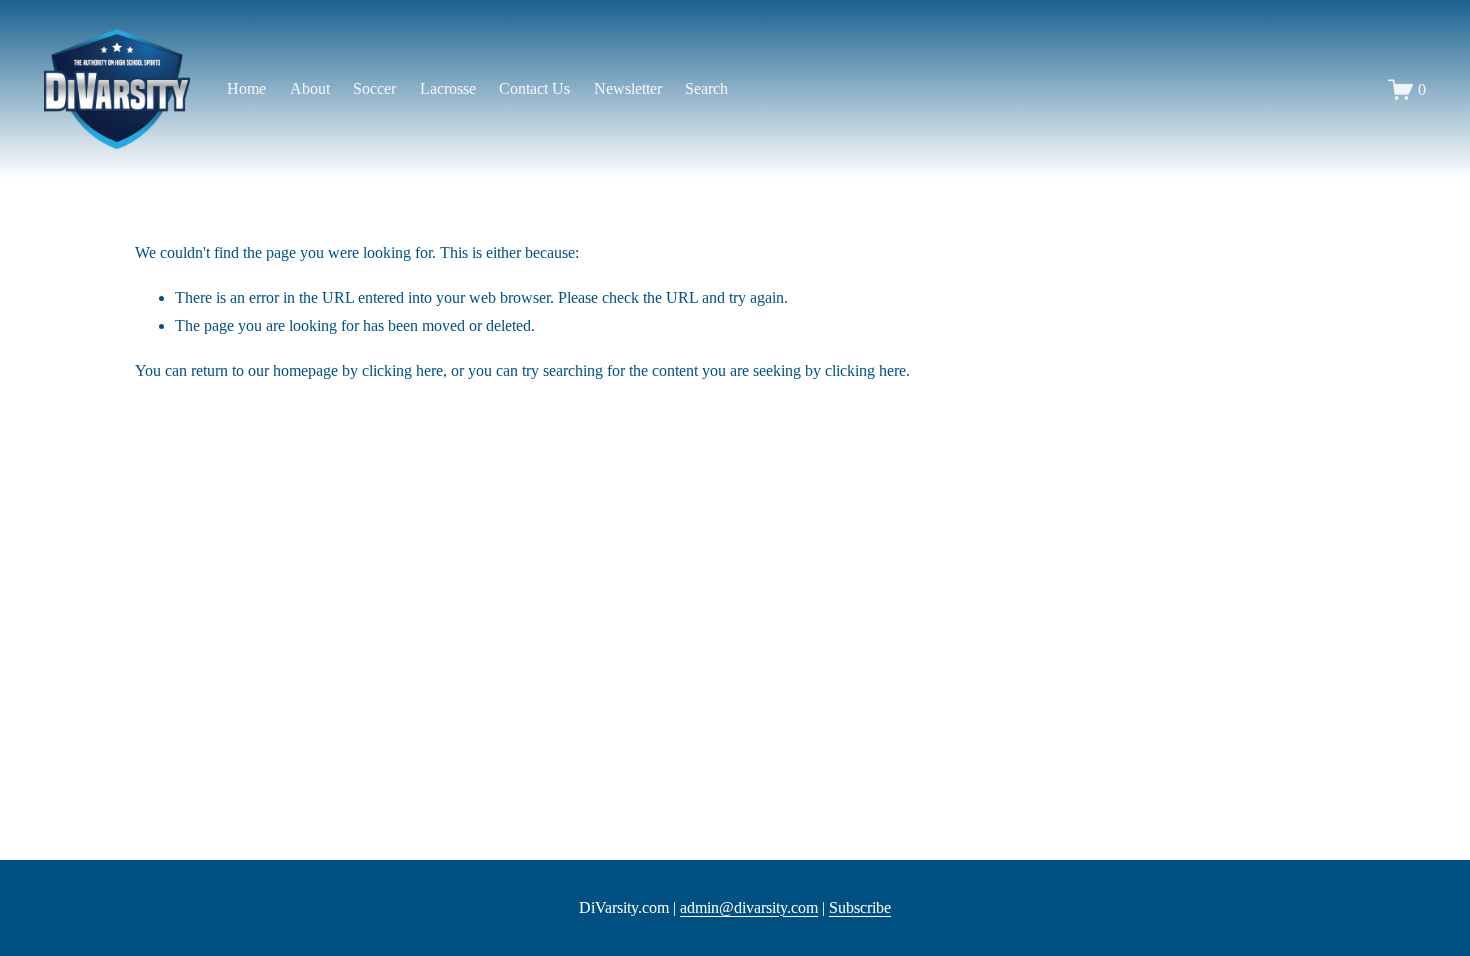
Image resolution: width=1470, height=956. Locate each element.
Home (246, 88)
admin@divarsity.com (749, 907)
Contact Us (534, 88)
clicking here (402, 370)
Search (706, 88)
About (310, 88)
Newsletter (628, 88)
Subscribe (860, 907)
